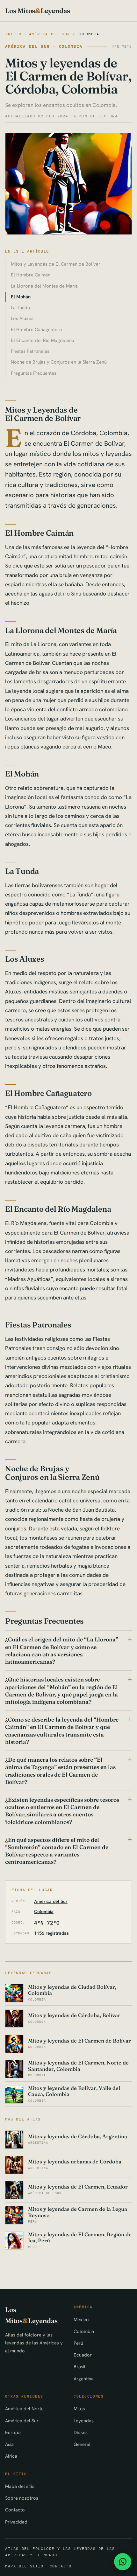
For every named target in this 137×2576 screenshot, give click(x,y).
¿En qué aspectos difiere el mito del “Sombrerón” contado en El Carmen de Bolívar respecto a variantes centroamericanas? (57, 1851)
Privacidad (16, 2522)
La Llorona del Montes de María (44, 286)
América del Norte (24, 2409)
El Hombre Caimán (31, 275)
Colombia (88, 34)
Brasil (79, 2367)
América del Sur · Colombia (44, 46)
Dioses (81, 2432)
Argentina (84, 2379)
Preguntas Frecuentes (34, 373)
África (11, 2456)
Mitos (79, 2409)
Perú (78, 2343)
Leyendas (84, 2421)
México (81, 2319)
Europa (13, 2432)
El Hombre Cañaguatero (36, 329)
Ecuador (83, 2355)
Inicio (13, 34)
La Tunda (20, 307)
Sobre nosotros (22, 2498)
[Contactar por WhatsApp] (123, 2562)
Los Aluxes (22, 318)
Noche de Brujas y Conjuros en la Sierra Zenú (59, 362)
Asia (9, 2444)
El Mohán (21, 297)
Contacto (15, 2510)
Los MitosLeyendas (38, 11)
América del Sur (50, 34)
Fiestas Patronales (30, 351)
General (82, 2444)
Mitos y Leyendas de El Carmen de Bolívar (56, 264)
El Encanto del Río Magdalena (43, 340)
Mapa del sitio (20, 2486)
